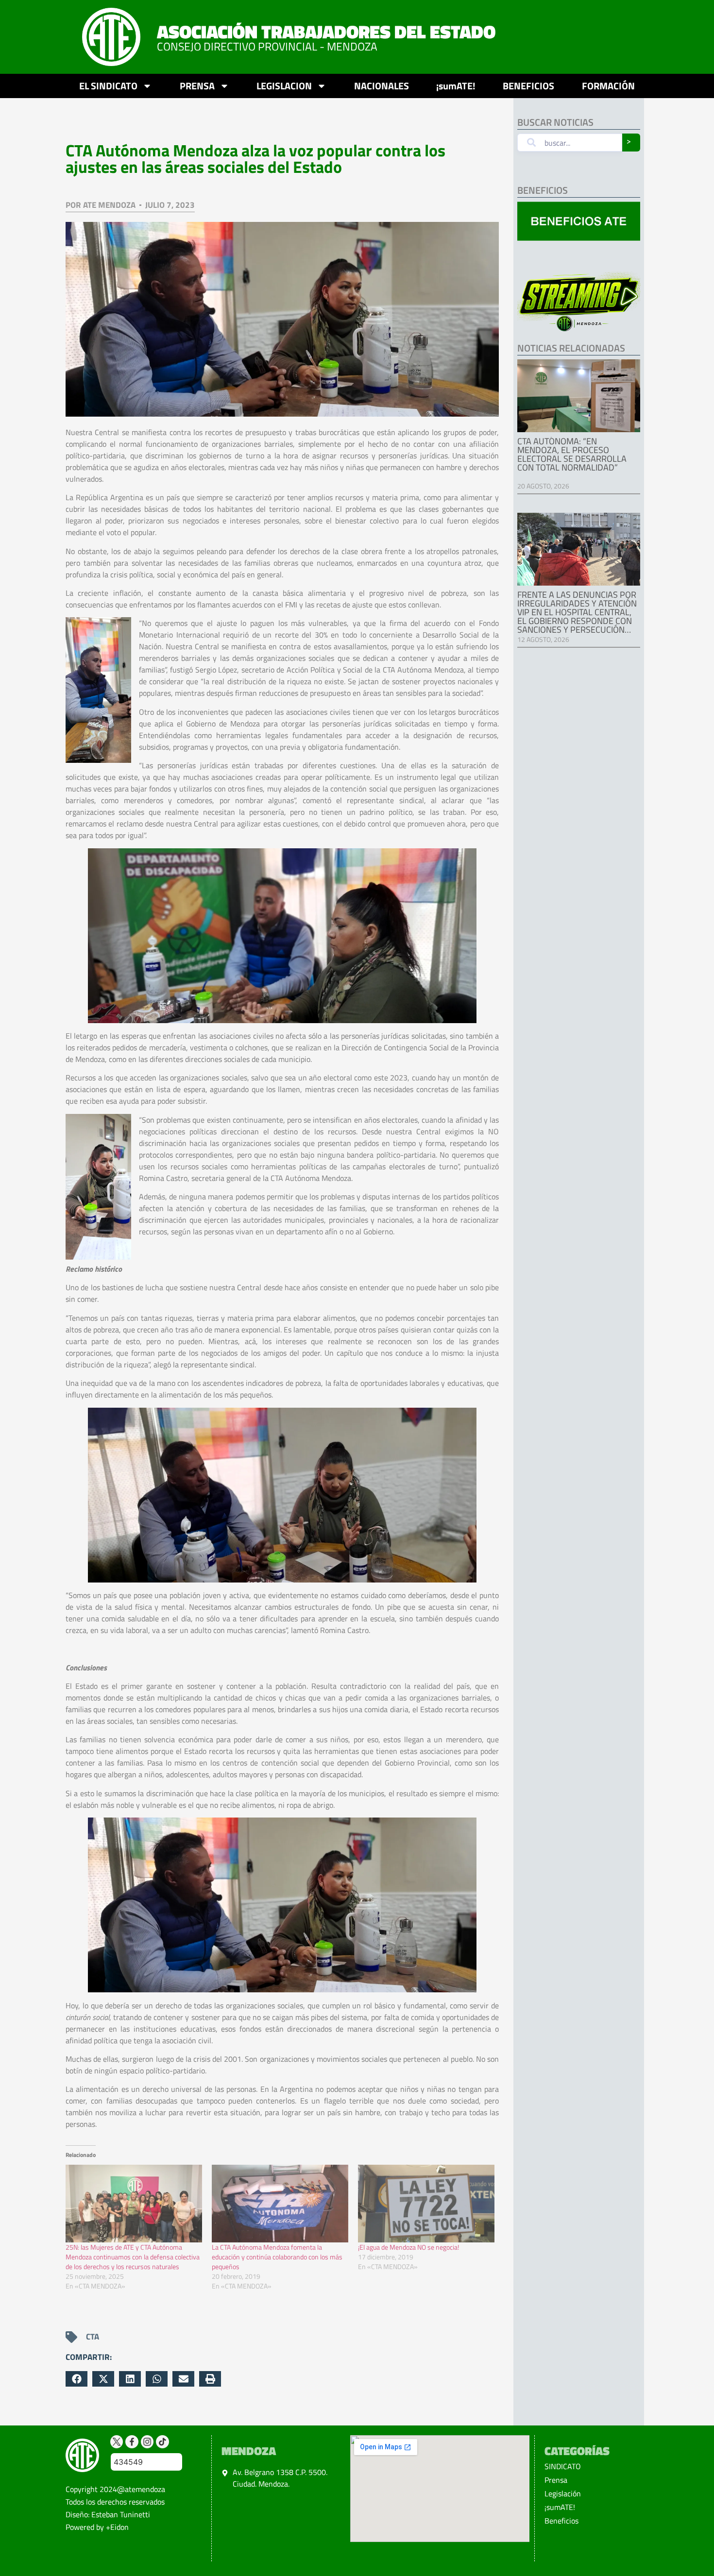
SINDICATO (563, 2466)
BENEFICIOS (528, 86)
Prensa (556, 2480)
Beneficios (561, 2521)
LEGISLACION (284, 86)
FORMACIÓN (608, 86)
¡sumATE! (456, 86)
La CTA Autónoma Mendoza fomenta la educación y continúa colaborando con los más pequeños (277, 2257)
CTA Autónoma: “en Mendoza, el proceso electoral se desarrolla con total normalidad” (572, 454)
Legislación (563, 2493)
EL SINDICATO (108, 86)
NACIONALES (382, 86)
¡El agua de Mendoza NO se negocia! (408, 2247)
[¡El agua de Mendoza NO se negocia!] (426, 2204)
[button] (76, 2379)
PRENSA (197, 86)
